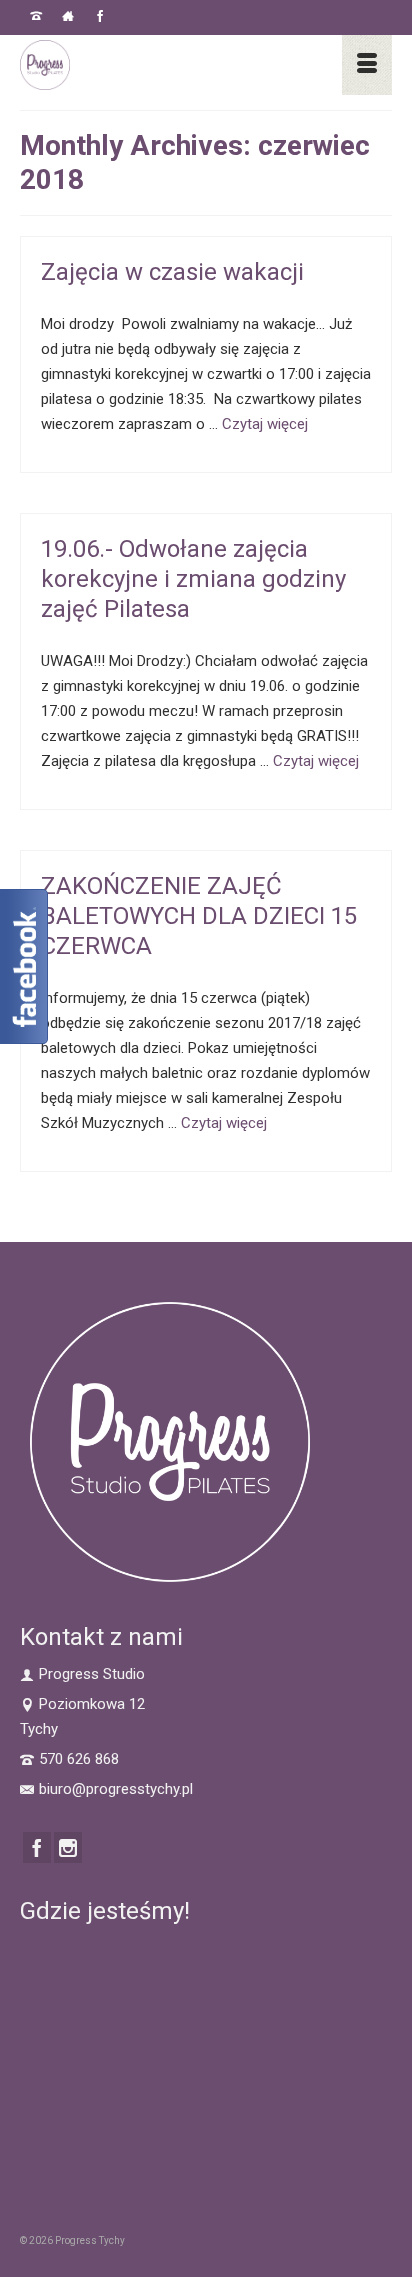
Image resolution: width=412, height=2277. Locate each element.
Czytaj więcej (265, 424)
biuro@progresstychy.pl (116, 1789)
